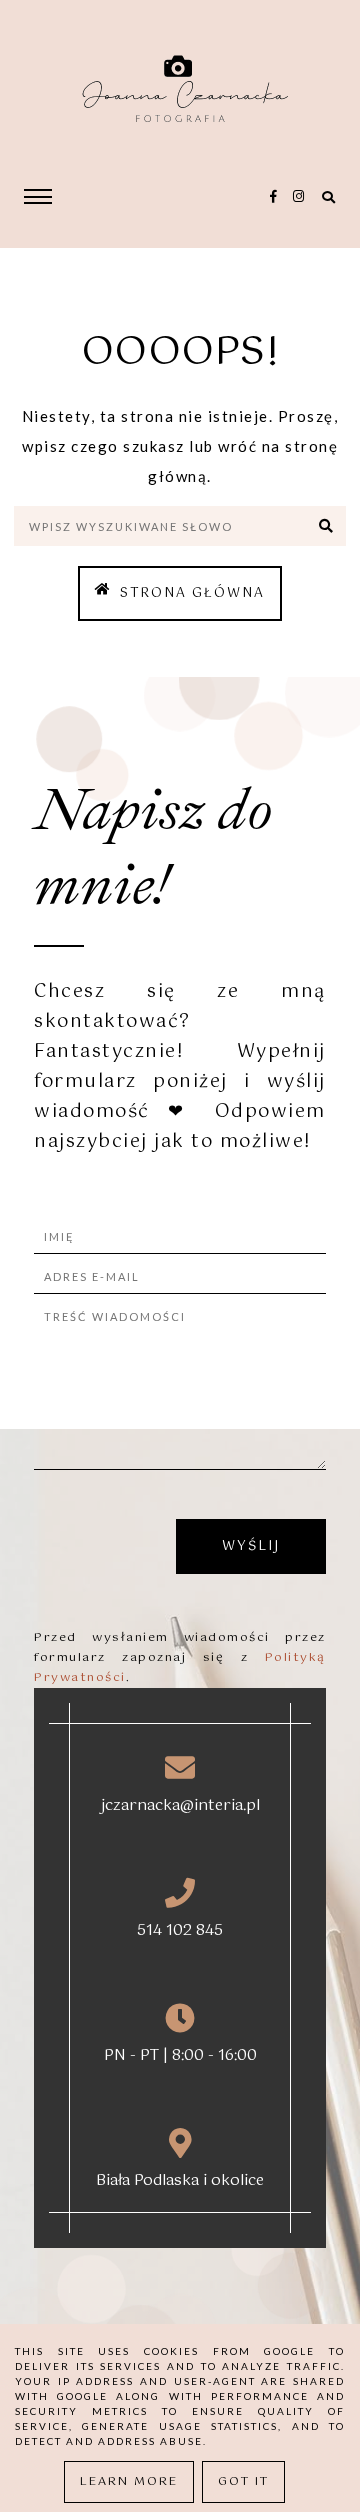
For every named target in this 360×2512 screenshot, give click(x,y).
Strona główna (192, 593)
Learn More (129, 2482)
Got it (243, 2482)
